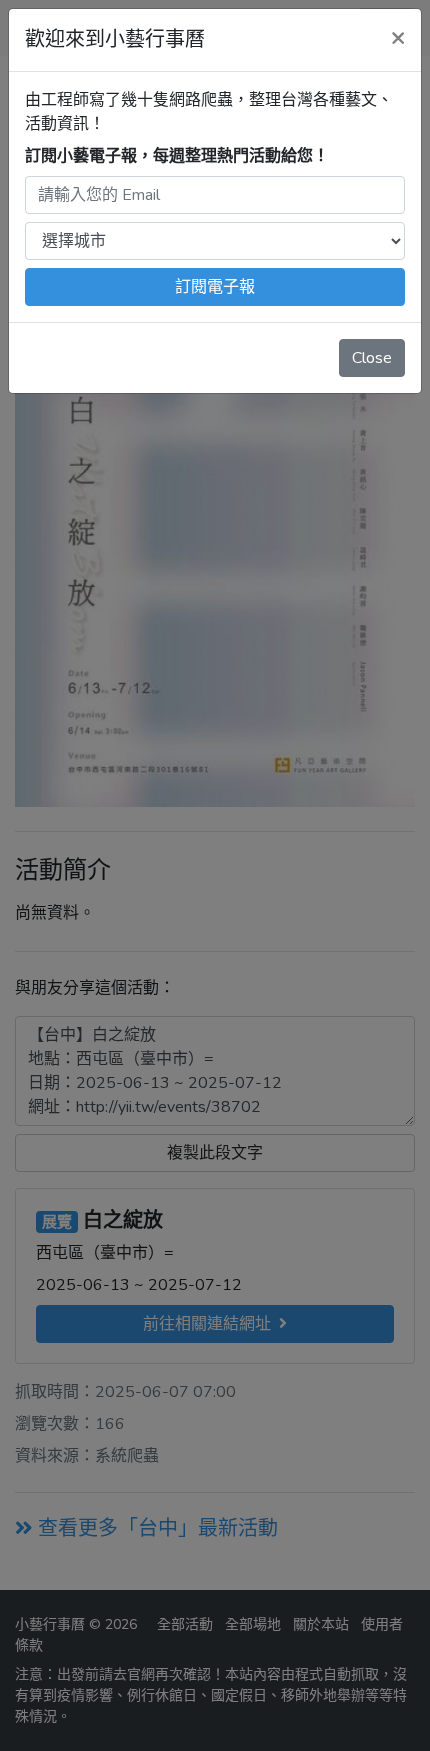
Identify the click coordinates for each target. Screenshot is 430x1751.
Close (372, 358)
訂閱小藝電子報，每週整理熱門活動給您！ (177, 156)
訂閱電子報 (215, 287)
